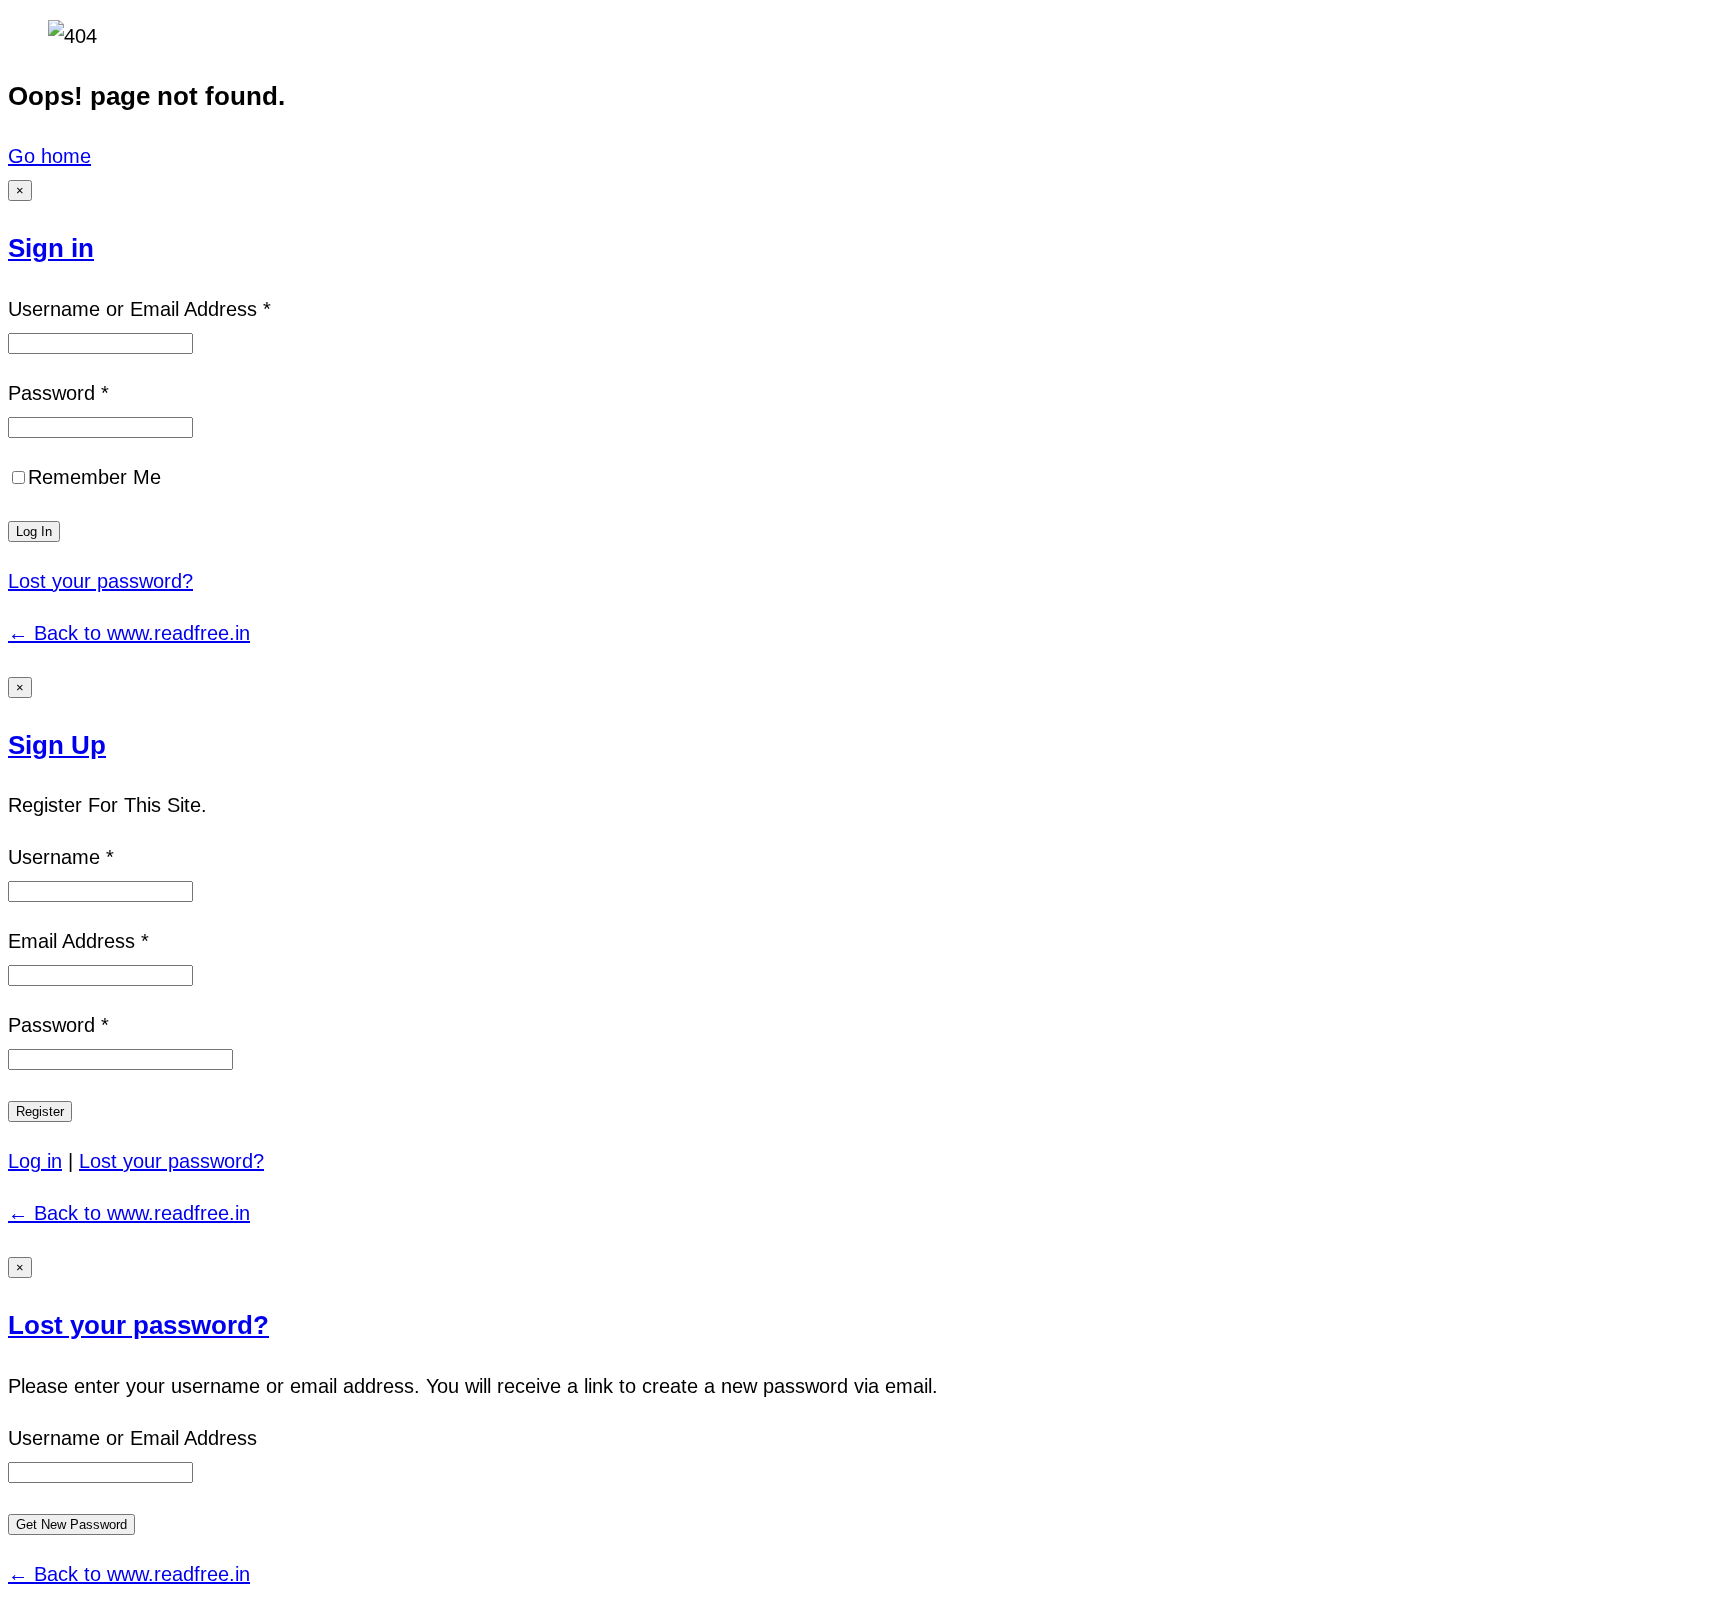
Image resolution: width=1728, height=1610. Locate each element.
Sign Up (57, 745)
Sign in (51, 248)
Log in (35, 1161)
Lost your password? (100, 581)
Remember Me (94, 477)
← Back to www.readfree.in (129, 633)
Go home (49, 156)
